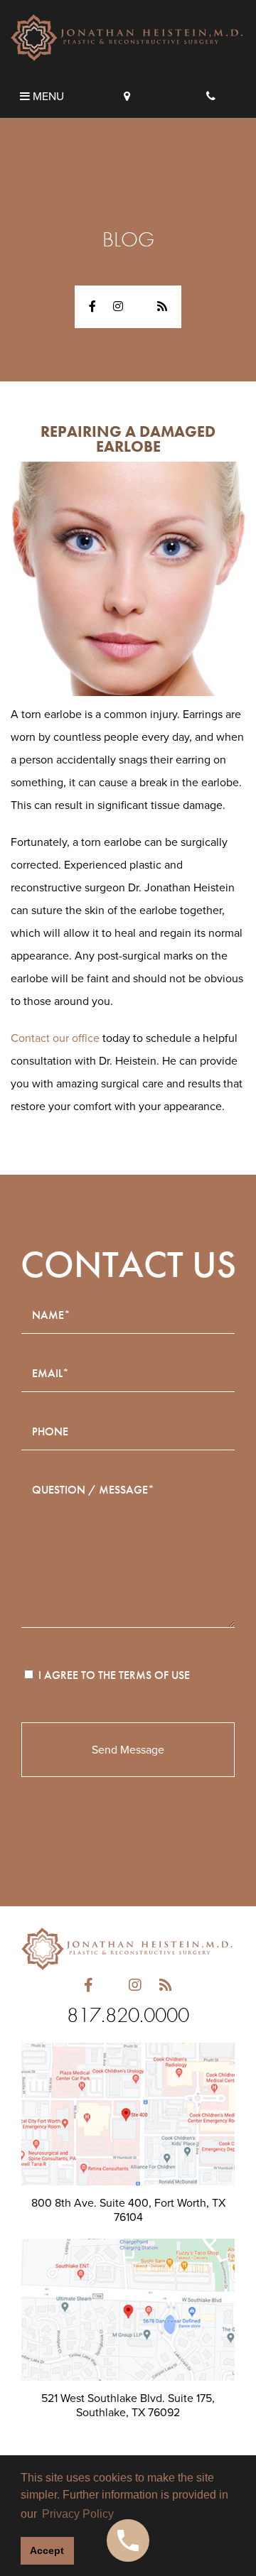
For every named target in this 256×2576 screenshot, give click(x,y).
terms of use (154, 1675)
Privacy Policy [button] (78, 2514)
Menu (47, 97)
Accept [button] (47, 2550)
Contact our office (55, 1038)
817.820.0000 (128, 2015)
